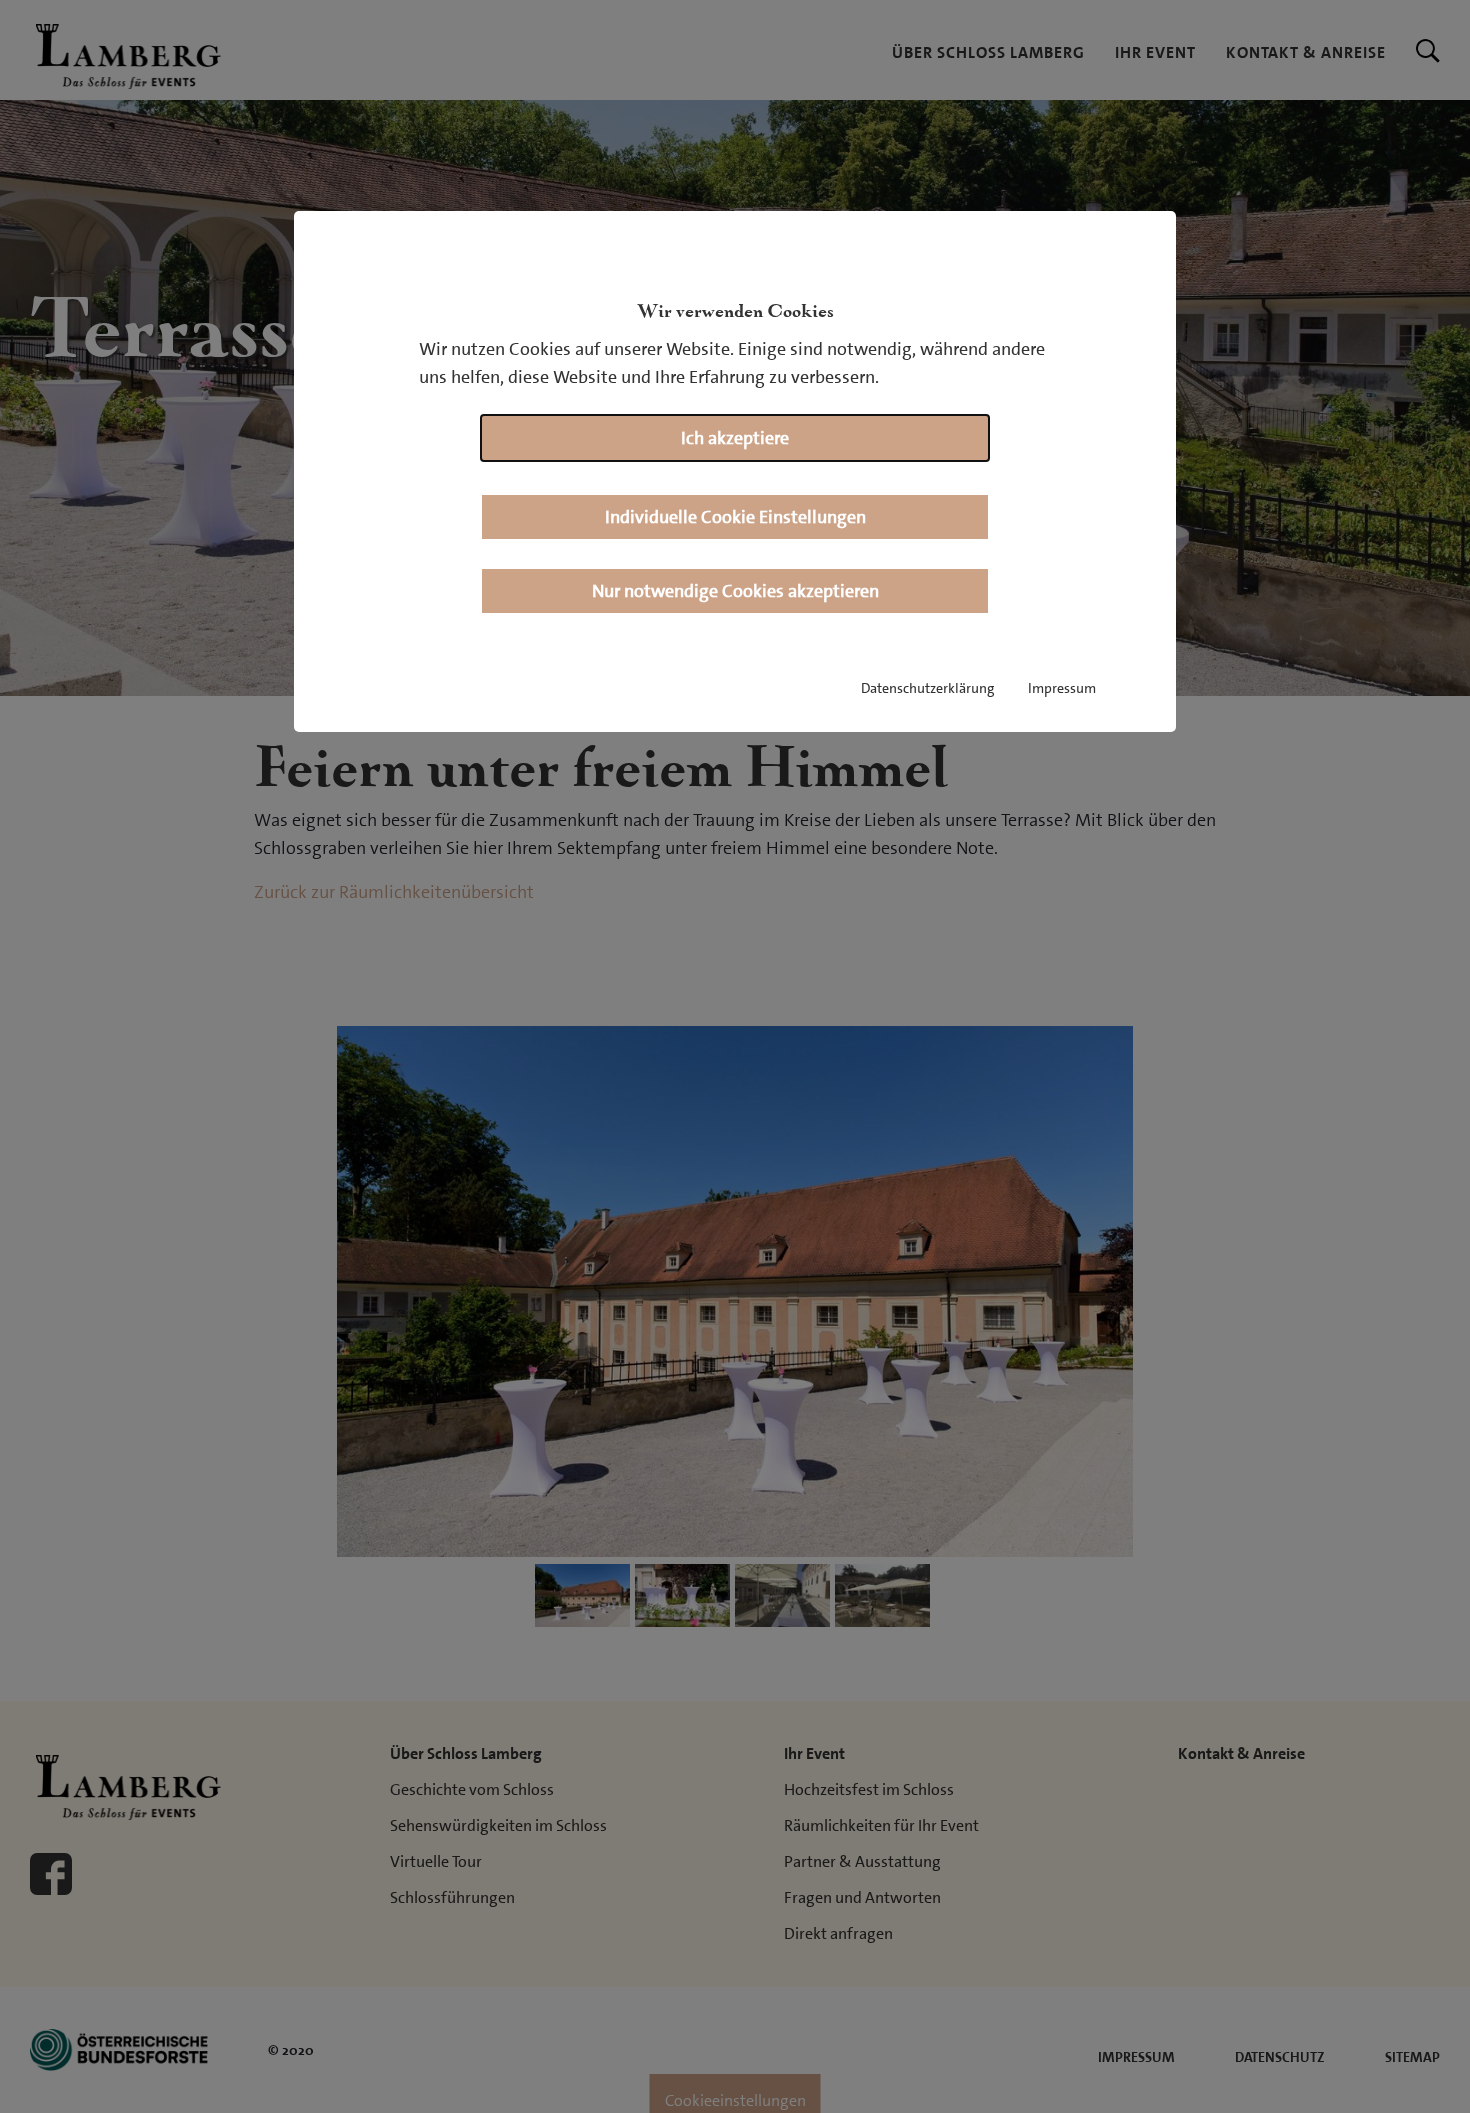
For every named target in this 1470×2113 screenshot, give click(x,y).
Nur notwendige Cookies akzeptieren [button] (735, 591)
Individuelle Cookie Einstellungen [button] (735, 517)
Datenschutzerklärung (927, 688)
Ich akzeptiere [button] (735, 438)
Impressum (1062, 688)
